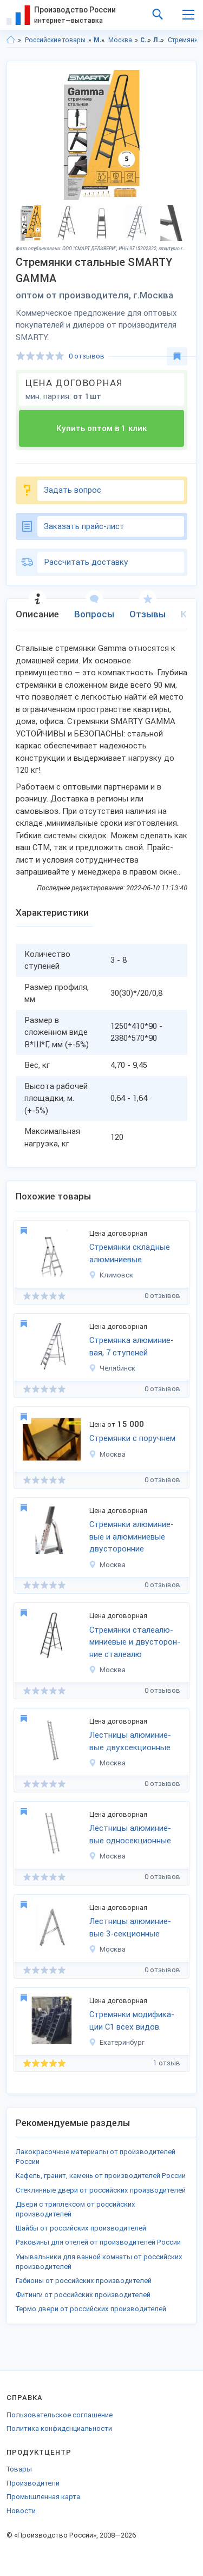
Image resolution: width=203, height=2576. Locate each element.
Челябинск (117, 1368)
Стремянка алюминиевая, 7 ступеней (132, 1346)
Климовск (116, 1275)
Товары (19, 2469)
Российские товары (55, 40)
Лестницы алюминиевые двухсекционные (130, 1741)
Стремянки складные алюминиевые (130, 1253)
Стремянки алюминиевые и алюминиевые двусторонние (132, 1537)
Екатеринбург (122, 2042)
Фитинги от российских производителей (83, 2295)
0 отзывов (87, 356)
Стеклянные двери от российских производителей (101, 2190)
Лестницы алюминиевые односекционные (130, 1834)
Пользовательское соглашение (60, 2415)
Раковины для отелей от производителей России (98, 2242)
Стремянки (185, 40)
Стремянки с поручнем (132, 1438)
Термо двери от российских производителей (91, 2309)
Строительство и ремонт (146, 40)
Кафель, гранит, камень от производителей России (101, 2176)
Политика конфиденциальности (59, 2428)
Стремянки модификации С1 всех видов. (132, 2021)
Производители (33, 2483)
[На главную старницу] (11, 40)
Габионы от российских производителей (84, 2281)
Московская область (99, 40)
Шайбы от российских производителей (81, 2228)
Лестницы (159, 40)
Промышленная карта (43, 2497)
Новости (21, 2511)
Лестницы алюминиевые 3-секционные (130, 1928)
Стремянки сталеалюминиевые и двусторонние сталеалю (135, 1642)
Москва (120, 40)
